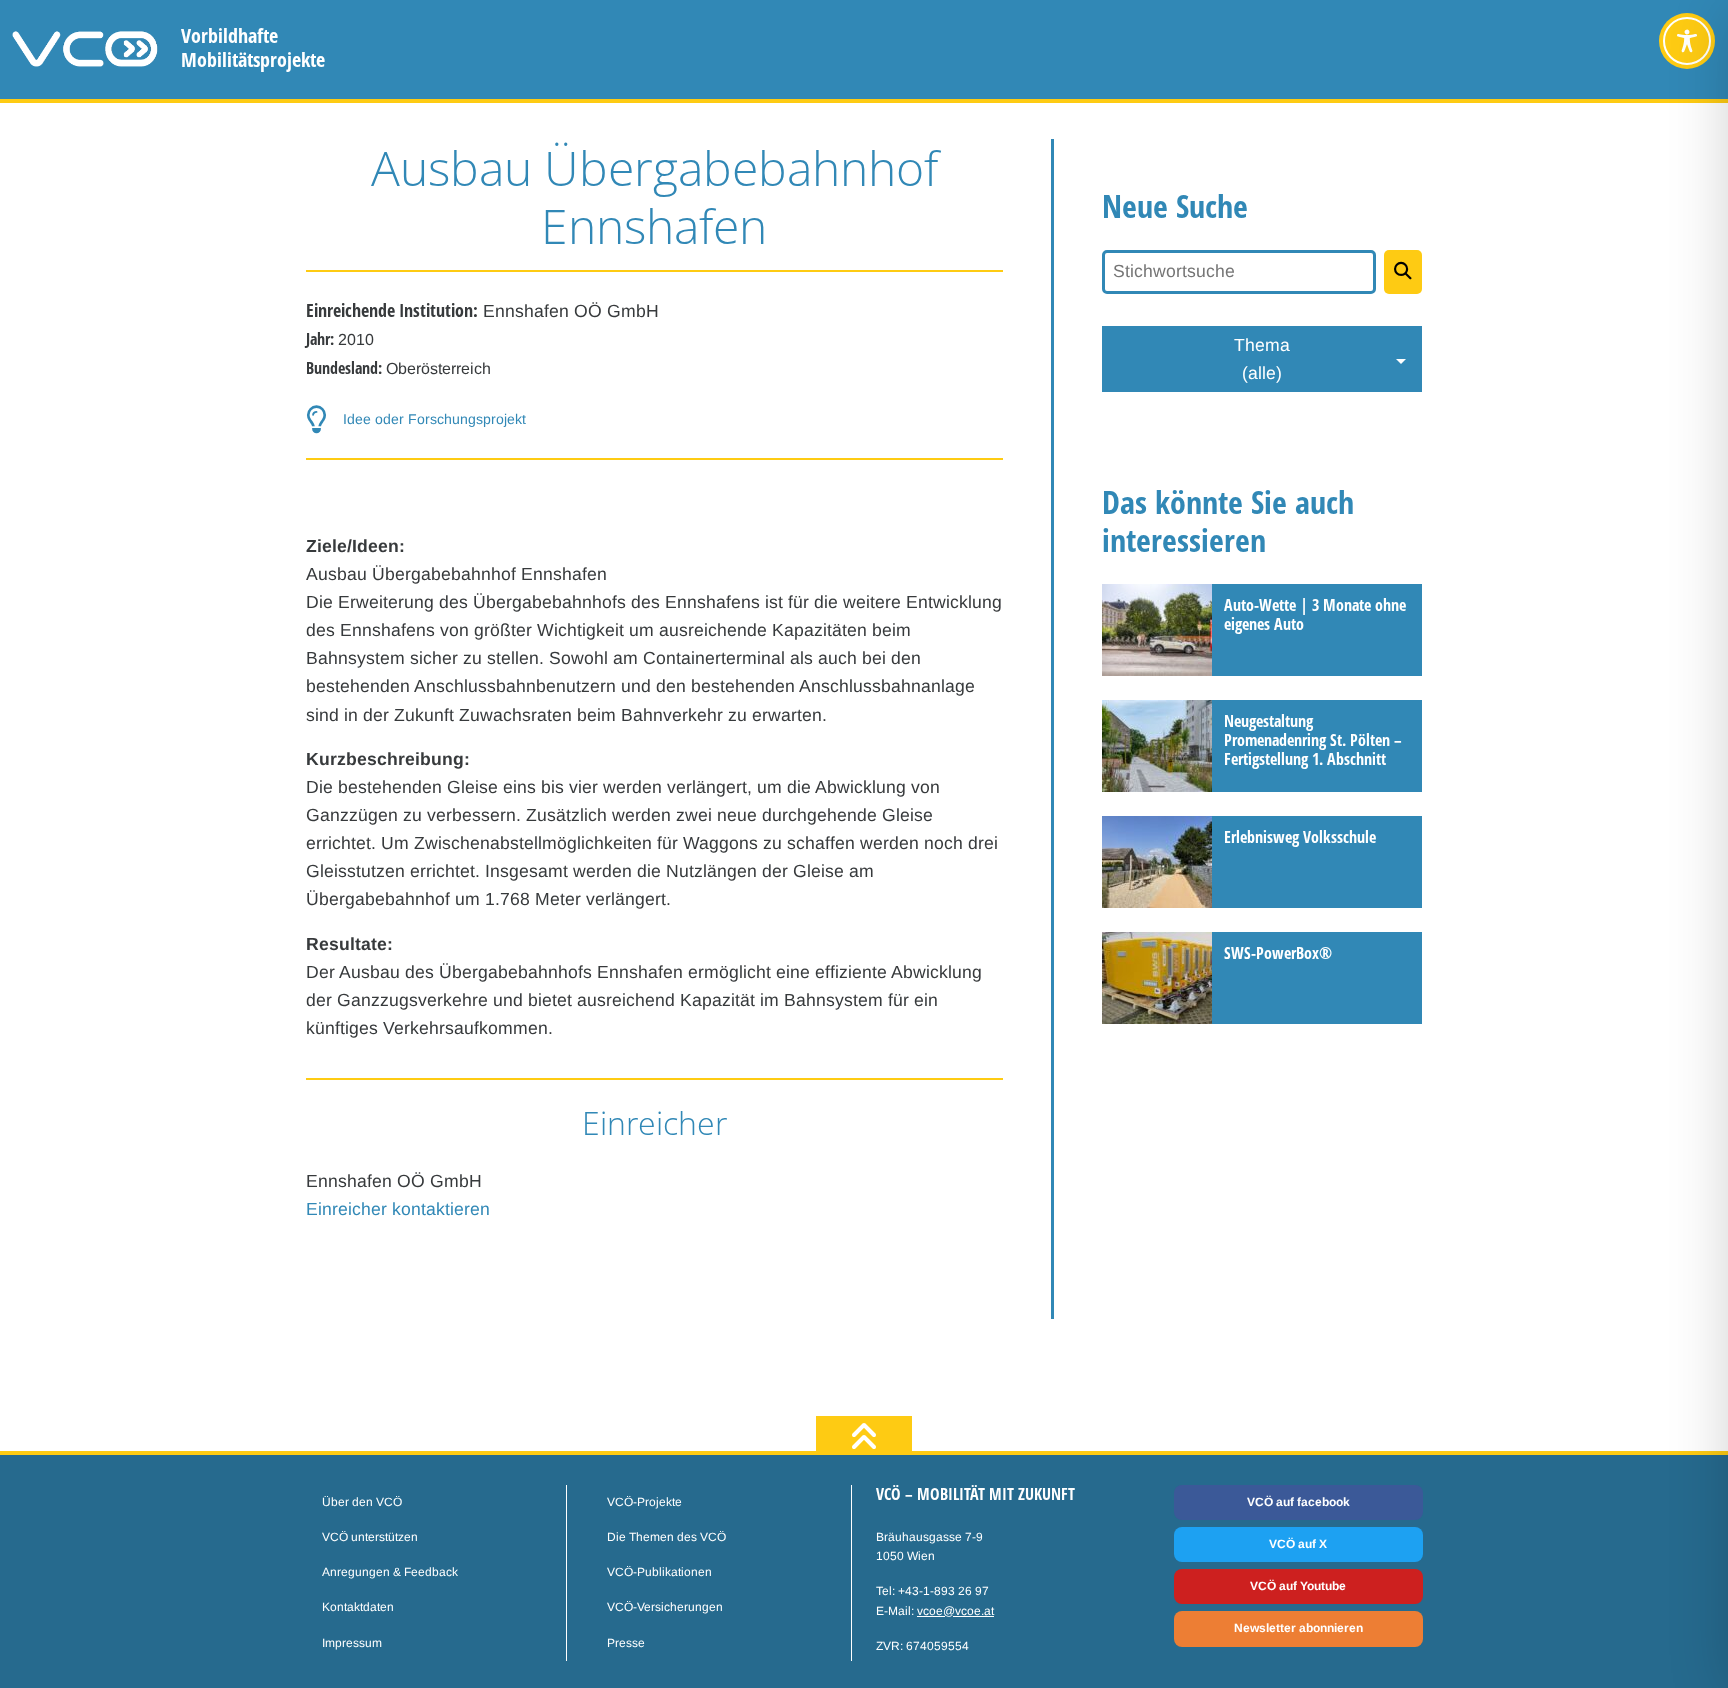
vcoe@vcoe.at (955, 1611)
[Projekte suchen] (1403, 272)
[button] (655, 420)
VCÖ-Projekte (644, 1502)
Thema (1262, 359)
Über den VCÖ (362, 1502)
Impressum (352, 1643)
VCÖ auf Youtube (1298, 1586)
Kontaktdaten (358, 1607)
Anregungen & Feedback (390, 1572)
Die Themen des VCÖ (666, 1537)
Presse (626, 1643)
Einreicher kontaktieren (398, 1209)
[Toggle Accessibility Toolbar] (1687, 41)
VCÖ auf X (1298, 1544)
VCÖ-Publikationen (659, 1572)
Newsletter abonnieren (1298, 1628)
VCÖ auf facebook (1298, 1502)
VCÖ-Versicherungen (665, 1607)
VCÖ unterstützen (370, 1537)
